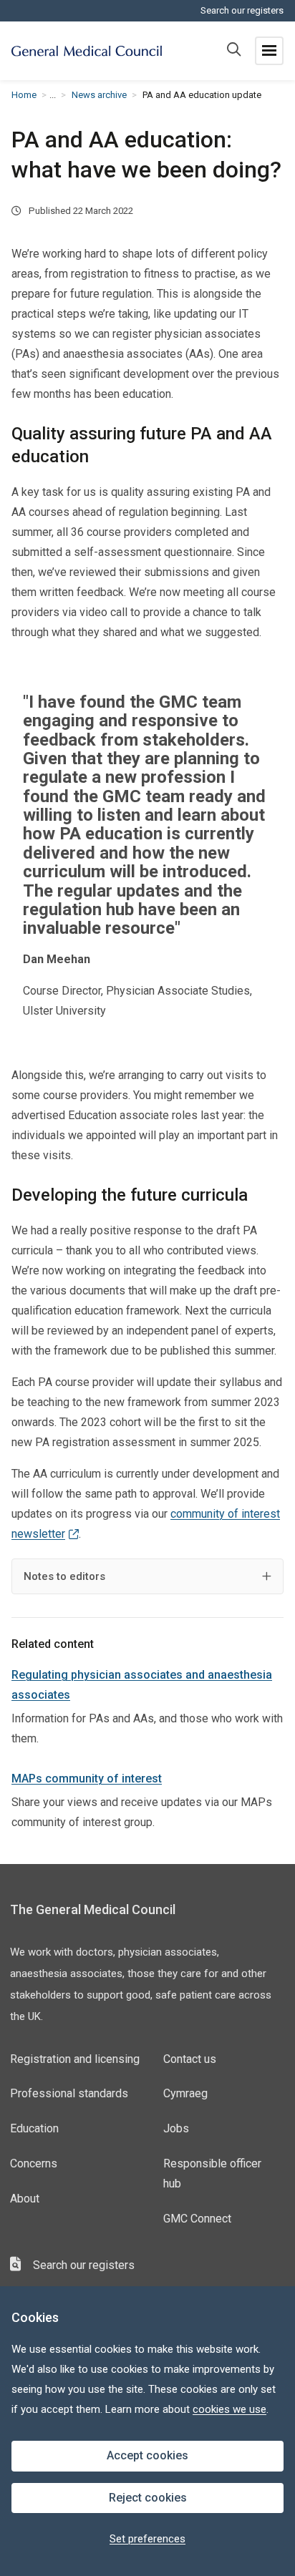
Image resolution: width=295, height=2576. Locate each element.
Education (34, 2128)
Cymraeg (185, 2093)
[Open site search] (234, 51)
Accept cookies (147, 2455)
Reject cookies (148, 2498)
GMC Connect (197, 2219)
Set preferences (147, 2539)
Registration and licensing (75, 2059)
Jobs (176, 2128)
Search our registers (242, 10)
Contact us (190, 2059)
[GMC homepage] (87, 51)
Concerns (34, 2163)
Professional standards (69, 2093)
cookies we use (229, 2409)
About (25, 2199)
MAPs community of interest (87, 1779)
